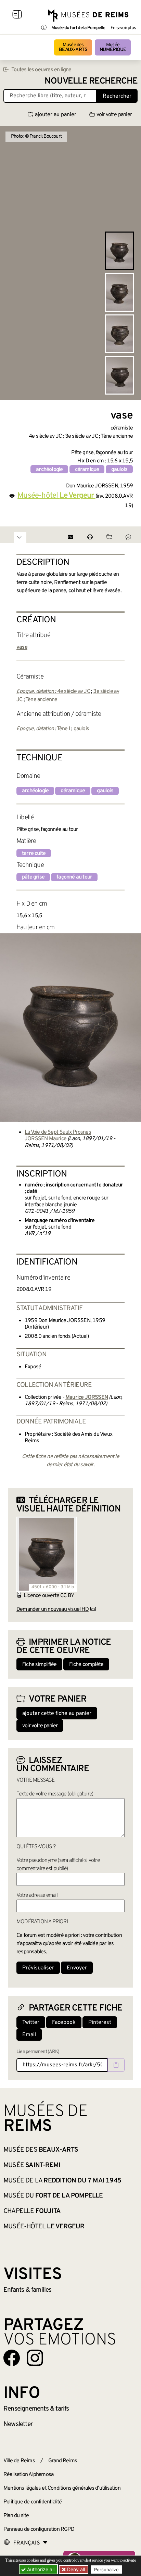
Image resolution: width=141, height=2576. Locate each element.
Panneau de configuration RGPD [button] (39, 2529)
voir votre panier (114, 115)
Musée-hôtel (44, 2227)
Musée (113, 47)
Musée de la (62, 2181)
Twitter (31, 2023)
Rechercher (117, 96)
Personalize (106, 2569)
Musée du (53, 2196)
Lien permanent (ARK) (38, 2052)
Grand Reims (63, 2461)
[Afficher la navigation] (17, 15)
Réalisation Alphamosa (28, 2475)
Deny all (75, 2569)
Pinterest (100, 2023)
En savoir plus (123, 28)
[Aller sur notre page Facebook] (12, 2358)
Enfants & (28, 2290)
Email (29, 2035)
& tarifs (36, 2409)
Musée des (73, 47)
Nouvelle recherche (91, 81)
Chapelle (32, 2211)
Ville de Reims (19, 2461)
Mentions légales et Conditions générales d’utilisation (62, 2488)
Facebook (64, 2023)
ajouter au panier (56, 115)
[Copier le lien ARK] (116, 2065)
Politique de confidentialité (33, 2502)
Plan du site (16, 2516)
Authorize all (40, 2569)
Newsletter (18, 2424)
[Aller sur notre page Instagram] (35, 2358)
